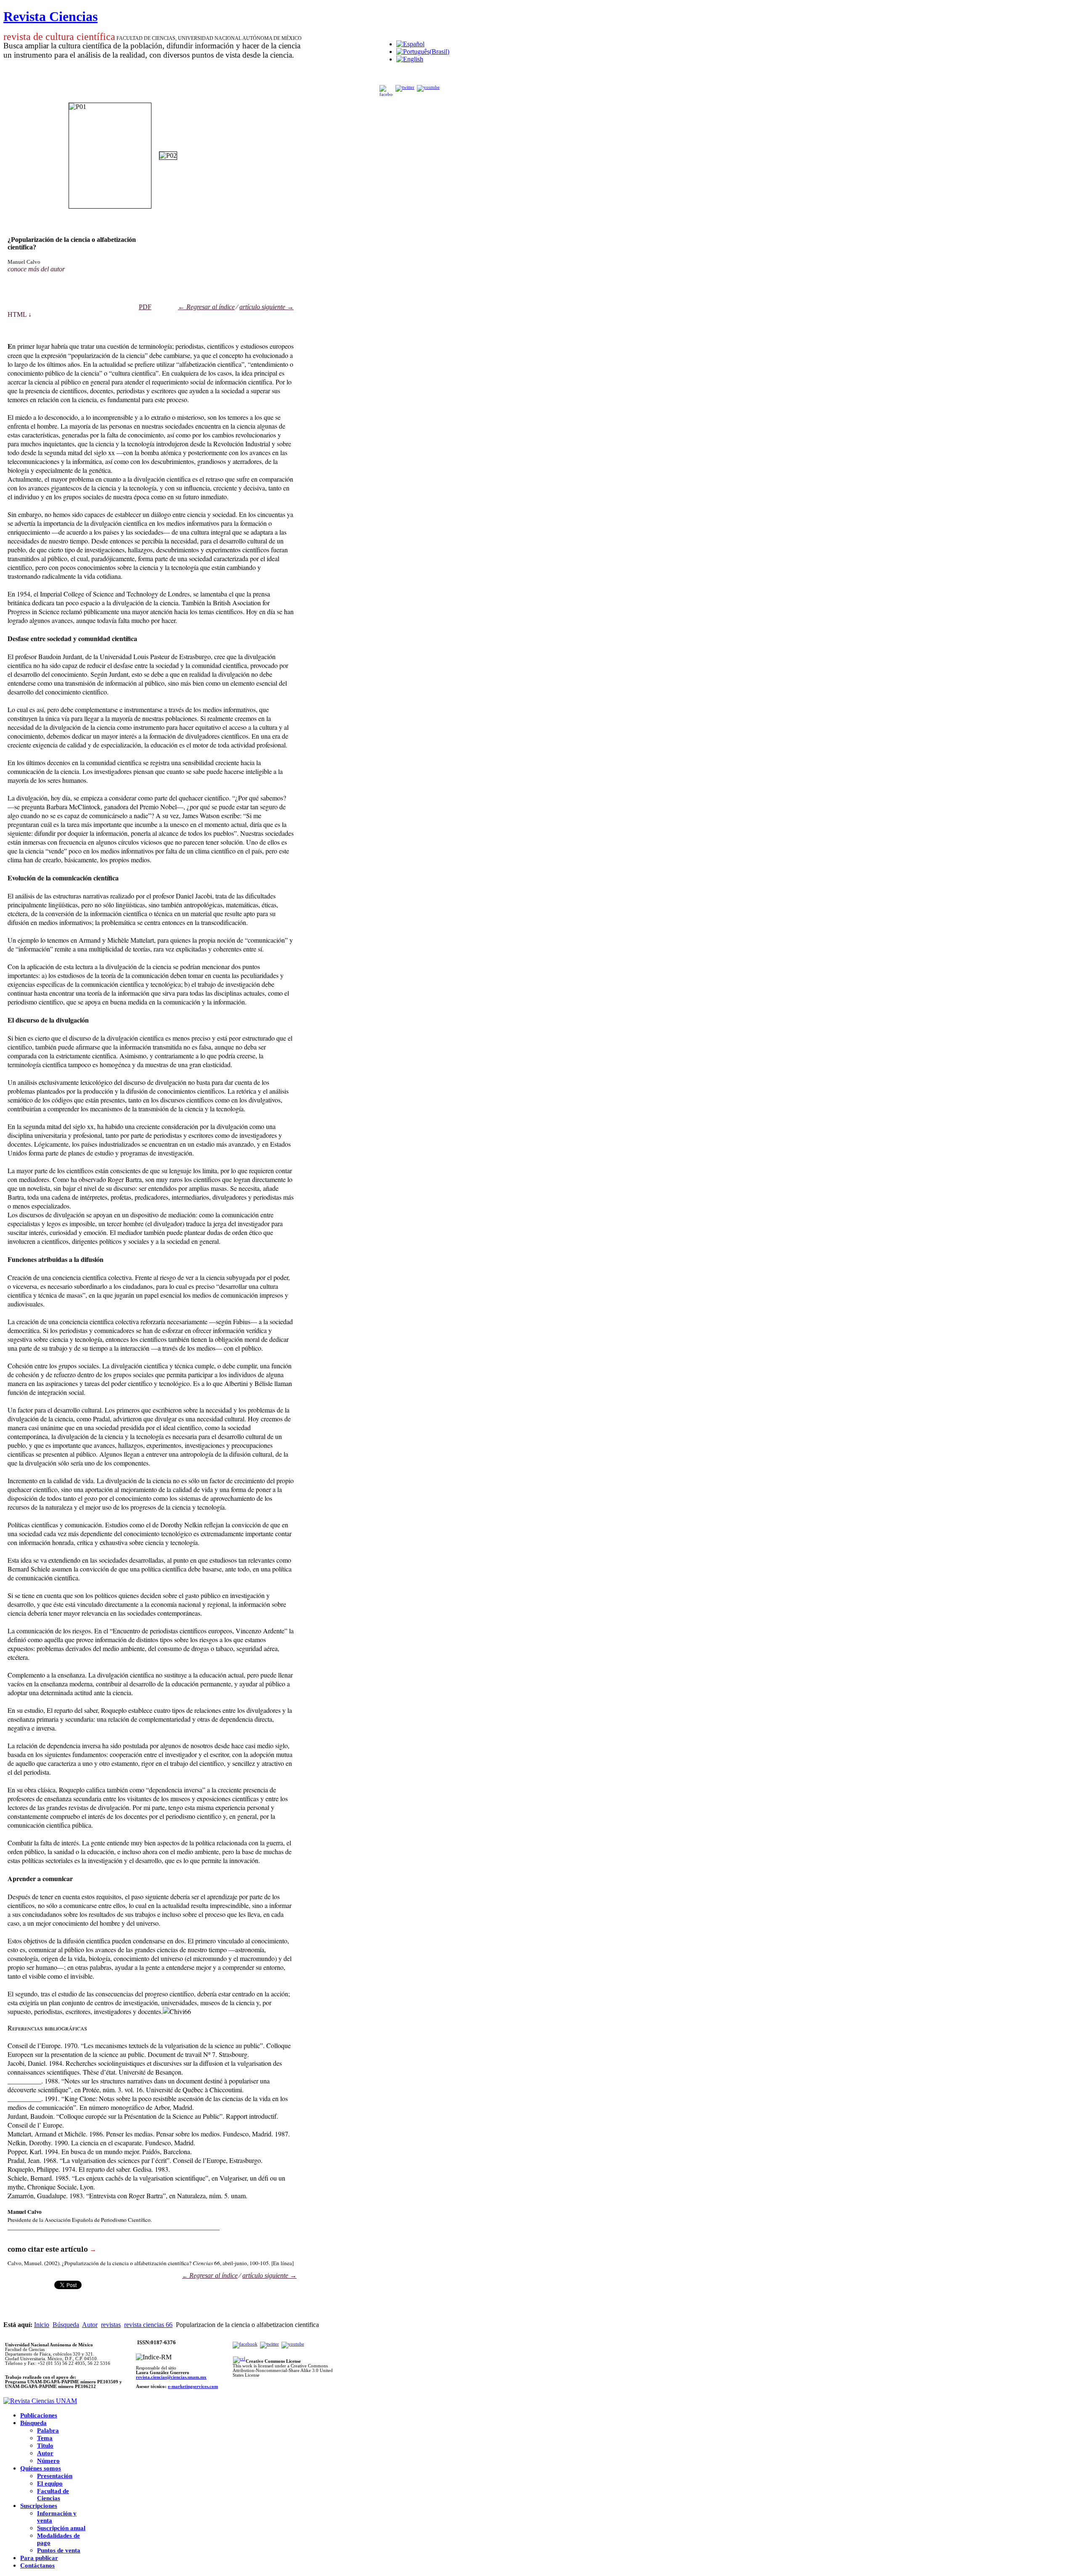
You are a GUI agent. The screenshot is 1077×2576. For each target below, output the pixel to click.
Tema (45, 2438)
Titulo (45, 2446)
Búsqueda (66, 2325)
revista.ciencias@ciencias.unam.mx (171, 2377)
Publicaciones (39, 2415)
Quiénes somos (41, 2468)
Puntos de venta (59, 2550)
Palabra (48, 2430)
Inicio (42, 2325)
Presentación (55, 2476)
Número (48, 2461)
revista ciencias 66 (148, 2325)
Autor (90, 2325)
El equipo (50, 2483)
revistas (111, 2325)
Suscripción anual (61, 2528)
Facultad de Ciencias (53, 2495)
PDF (145, 307)
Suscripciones (39, 2506)
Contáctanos (37, 2565)
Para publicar (39, 2558)
